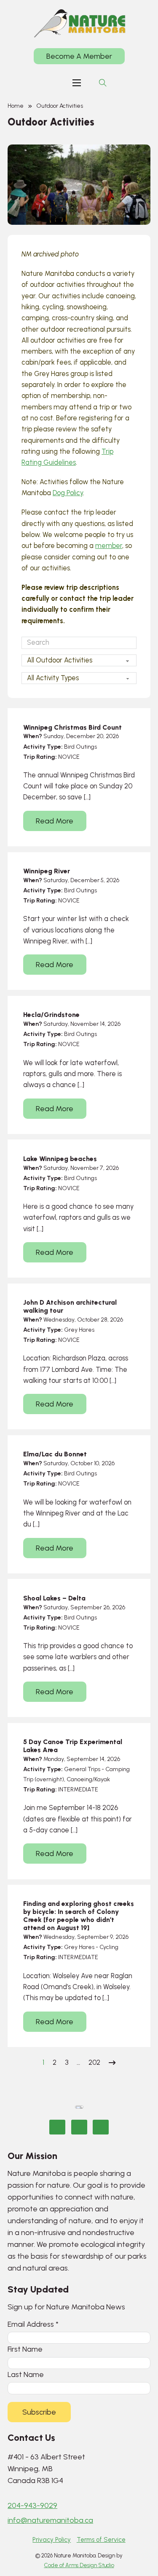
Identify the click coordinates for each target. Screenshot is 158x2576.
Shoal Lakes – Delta (54, 1598)
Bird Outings (80, 747)
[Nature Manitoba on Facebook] (57, 2127)
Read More (55, 821)
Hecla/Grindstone (51, 1015)
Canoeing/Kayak (88, 1779)
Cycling (109, 1947)
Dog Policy (68, 493)
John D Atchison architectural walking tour (70, 1306)
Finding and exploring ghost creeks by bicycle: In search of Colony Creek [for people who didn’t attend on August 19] (79, 1916)
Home (16, 106)
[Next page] (112, 2063)
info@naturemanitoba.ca (50, 2520)
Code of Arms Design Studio (79, 2565)
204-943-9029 (32, 2505)
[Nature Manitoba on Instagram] (79, 2127)
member (109, 546)
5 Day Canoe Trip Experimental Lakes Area (73, 1746)
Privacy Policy (52, 2540)
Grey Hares (79, 1330)
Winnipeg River (47, 871)
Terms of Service (101, 2540)
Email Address (33, 2324)
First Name (25, 2349)
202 (94, 2062)
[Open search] (103, 83)
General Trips (82, 1769)
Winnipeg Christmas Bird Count (72, 727)
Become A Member (79, 56)
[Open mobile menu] (77, 83)
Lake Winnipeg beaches (60, 1159)
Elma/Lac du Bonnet (55, 1454)
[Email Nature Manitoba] (101, 2127)
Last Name (26, 2374)
